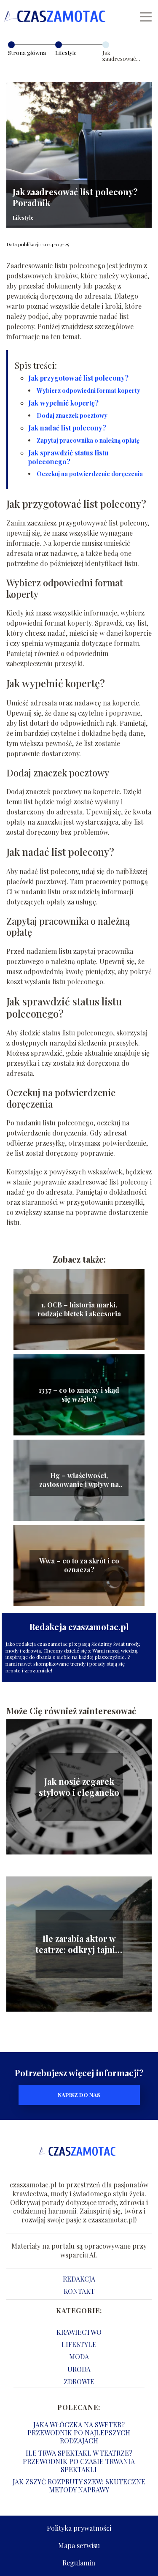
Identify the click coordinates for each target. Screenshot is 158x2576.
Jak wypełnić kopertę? (63, 403)
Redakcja (79, 2279)
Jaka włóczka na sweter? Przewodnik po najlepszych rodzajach (79, 2433)
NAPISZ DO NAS (79, 2095)
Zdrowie (79, 2381)
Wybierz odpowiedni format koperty (88, 391)
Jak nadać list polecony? (67, 428)
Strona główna (27, 53)
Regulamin (79, 2563)
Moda (79, 2357)
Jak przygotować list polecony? (78, 378)
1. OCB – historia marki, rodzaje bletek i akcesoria (79, 1309)
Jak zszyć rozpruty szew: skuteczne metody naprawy (79, 2486)
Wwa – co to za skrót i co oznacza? (79, 1565)
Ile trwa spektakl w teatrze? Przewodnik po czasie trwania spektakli (79, 2461)
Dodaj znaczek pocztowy (72, 415)
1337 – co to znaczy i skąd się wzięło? (79, 1395)
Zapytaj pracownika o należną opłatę (88, 440)
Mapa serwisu (79, 2545)
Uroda (79, 2369)
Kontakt (79, 2291)
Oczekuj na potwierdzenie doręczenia (90, 474)
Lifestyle (66, 53)
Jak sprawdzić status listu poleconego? (68, 457)
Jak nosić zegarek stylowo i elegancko (79, 1787)
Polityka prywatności (79, 2528)
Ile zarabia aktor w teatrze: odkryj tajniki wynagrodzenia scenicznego (79, 1944)
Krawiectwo (79, 2332)
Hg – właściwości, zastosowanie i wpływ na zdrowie (79, 1480)
